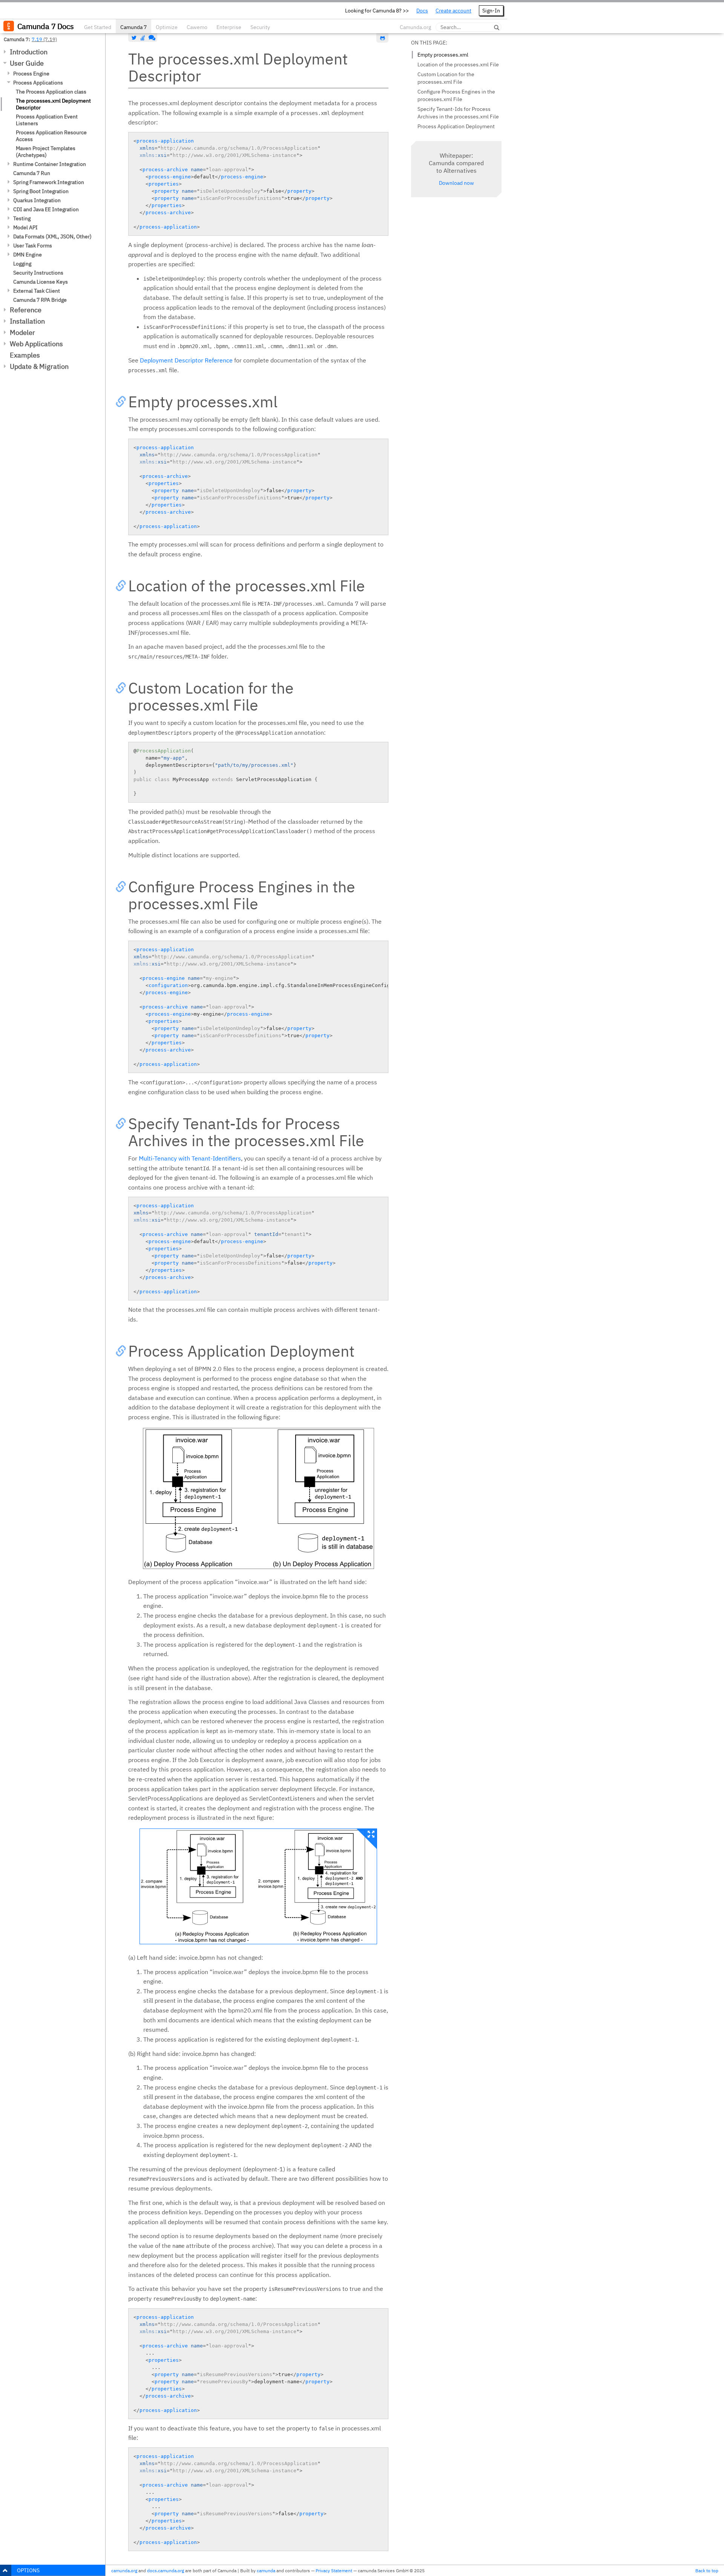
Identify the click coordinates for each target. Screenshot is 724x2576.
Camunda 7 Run (32, 173)
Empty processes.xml (443, 55)
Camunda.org (415, 27)
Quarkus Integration (37, 200)
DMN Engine (28, 255)
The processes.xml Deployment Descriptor (53, 104)
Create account (453, 11)
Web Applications (36, 344)
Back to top (707, 2571)
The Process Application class (51, 92)
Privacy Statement (334, 2571)
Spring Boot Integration (41, 191)
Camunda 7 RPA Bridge (40, 300)
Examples (25, 355)
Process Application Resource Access (51, 136)
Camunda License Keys (41, 282)
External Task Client (37, 291)
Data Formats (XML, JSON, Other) (52, 236)
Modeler (22, 332)
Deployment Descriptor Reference (186, 360)
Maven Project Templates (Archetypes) (46, 152)
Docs (422, 11)
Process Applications (38, 83)
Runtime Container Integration (50, 164)
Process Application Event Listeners (47, 120)
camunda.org (124, 2571)
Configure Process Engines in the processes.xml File (456, 95)
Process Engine (31, 74)
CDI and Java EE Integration (46, 209)
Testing (22, 218)
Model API (25, 227)
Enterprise (229, 27)
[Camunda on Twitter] (134, 38)
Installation (27, 321)
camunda (266, 2571)
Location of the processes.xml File (458, 64)
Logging (22, 264)
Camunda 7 (133, 27)
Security (260, 27)
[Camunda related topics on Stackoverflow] (143, 38)
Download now (456, 183)
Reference (26, 310)
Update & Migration (39, 366)
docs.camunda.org (166, 2571)
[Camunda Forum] (151, 38)
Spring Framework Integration (49, 182)
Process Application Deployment (456, 126)
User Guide (27, 63)
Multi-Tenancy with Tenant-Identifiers (190, 1158)
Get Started (98, 27)
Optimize (167, 27)
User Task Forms (33, 246)
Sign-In (491, 11)
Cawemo (197, 27)
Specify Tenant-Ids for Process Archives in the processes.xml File (458, 113)
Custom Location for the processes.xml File (446, 78)
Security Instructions (38, 273)
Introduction (29, 52)
